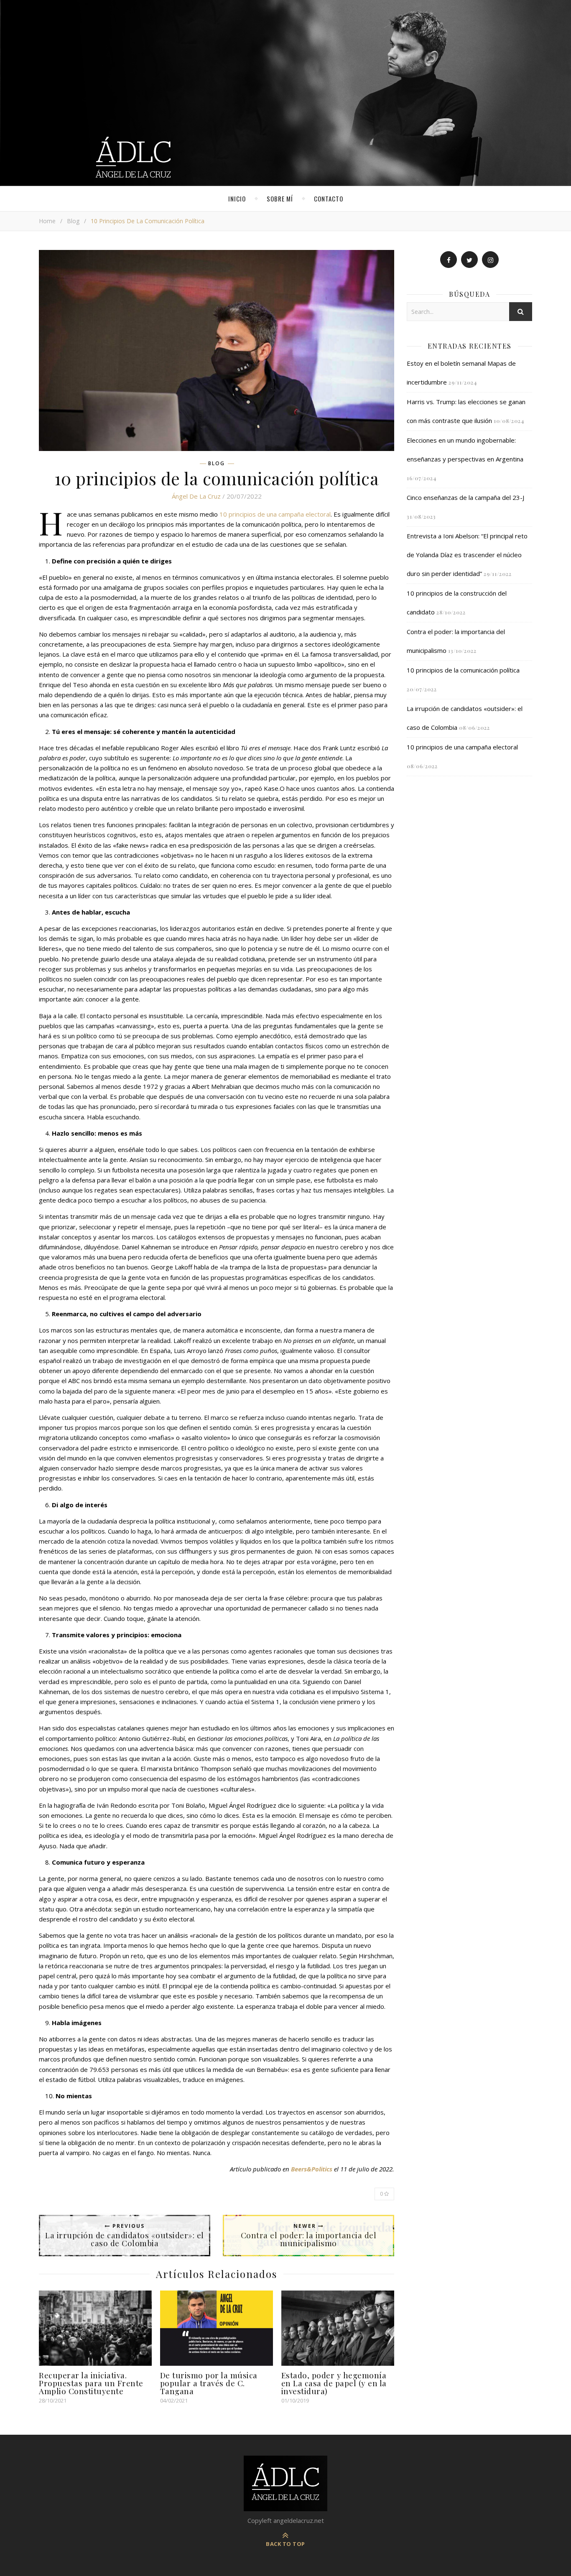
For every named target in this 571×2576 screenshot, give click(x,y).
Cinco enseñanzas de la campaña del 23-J (465, 497)
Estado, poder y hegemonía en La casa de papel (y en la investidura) (334, 2383)
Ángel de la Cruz (196, 496)
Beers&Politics (312, 2169)
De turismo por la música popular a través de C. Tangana (209, 2383)
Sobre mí (280, 199)
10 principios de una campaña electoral (275, 514)
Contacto (329, 199)
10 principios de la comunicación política (463, 670)
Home (47, 221)
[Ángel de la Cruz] (285, 93)
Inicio (237, 199)
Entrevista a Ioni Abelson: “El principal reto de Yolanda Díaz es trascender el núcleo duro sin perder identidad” (467, 555)
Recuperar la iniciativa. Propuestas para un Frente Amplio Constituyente (91, 2383)
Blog (73, 221)
